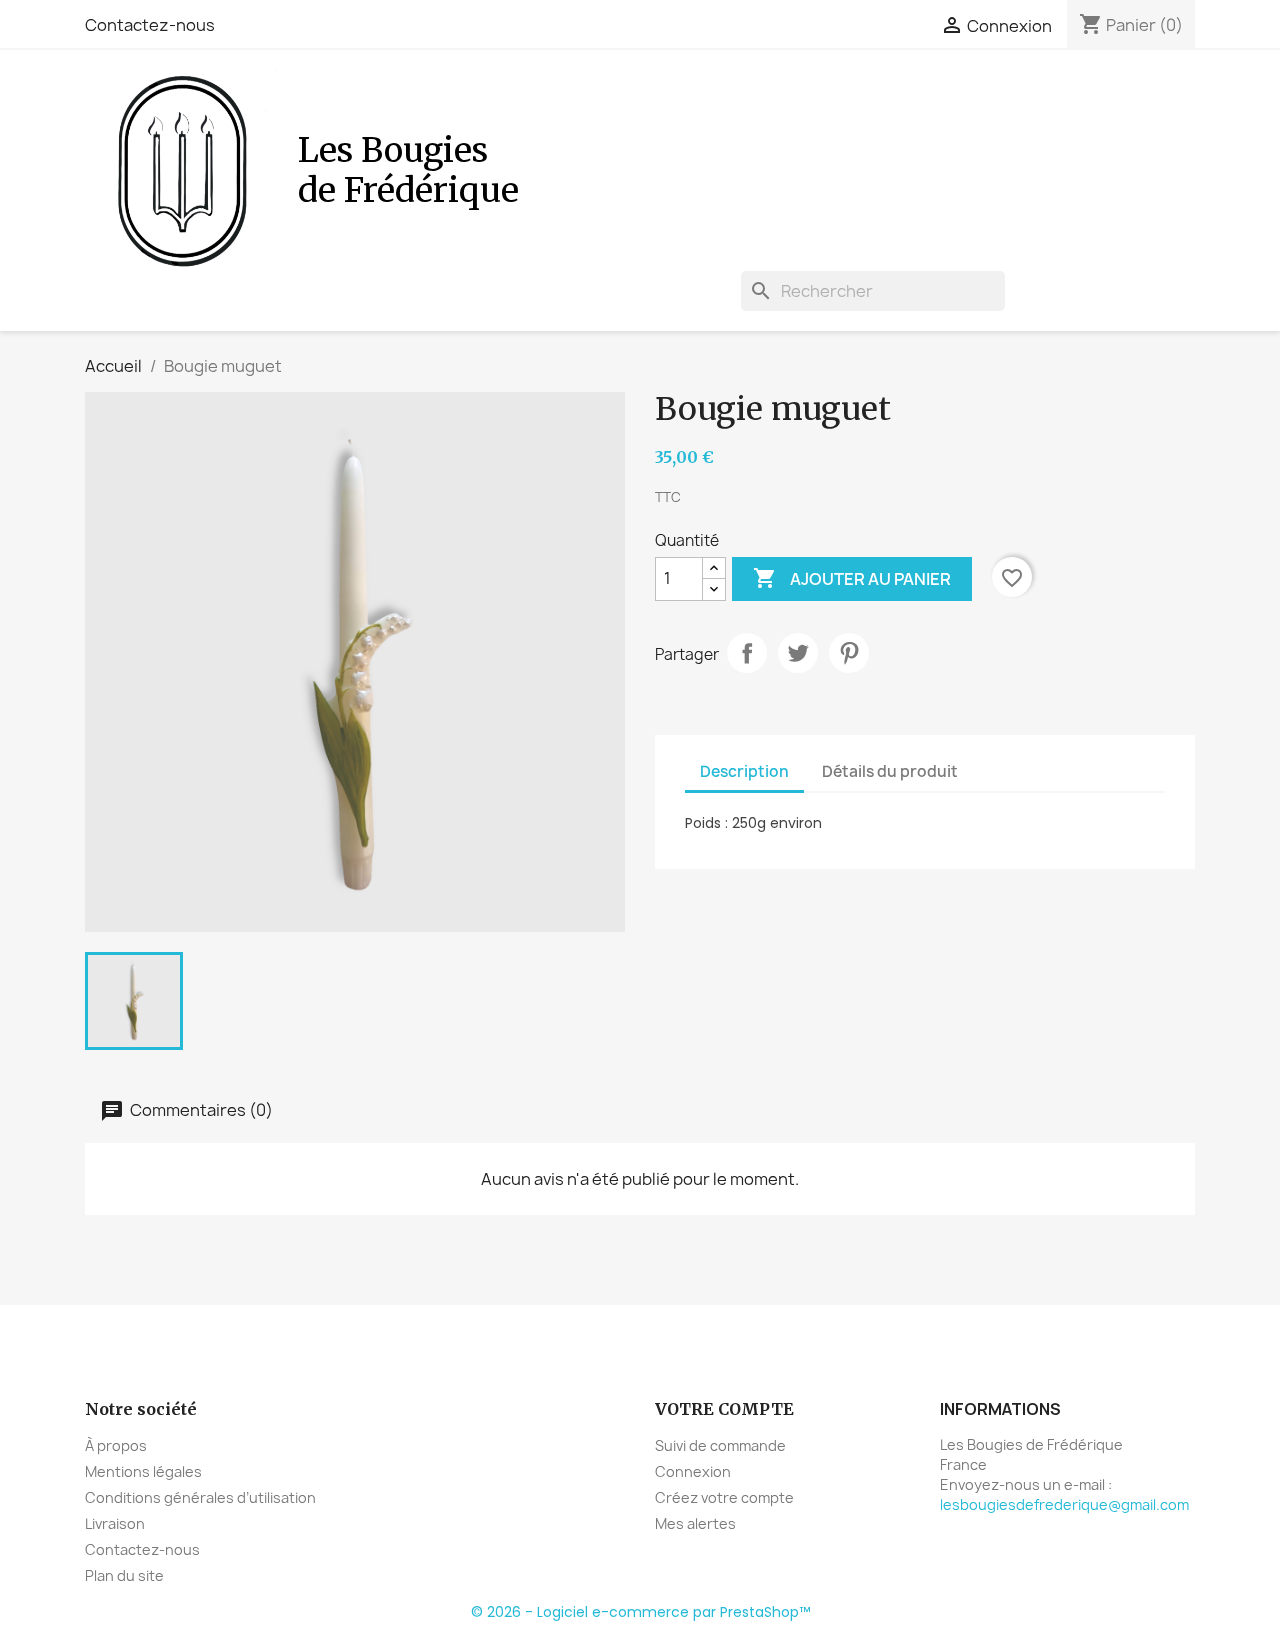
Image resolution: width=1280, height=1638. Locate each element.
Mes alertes (695, 1523)
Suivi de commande (720, 1445)
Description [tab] (744, 771)
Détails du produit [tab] (890, 771)
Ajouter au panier (852, 578)
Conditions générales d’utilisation (200, 1497)
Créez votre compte (724, 1497)
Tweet (798, 653)
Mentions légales (143, 1471)
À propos (116, 1445)
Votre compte (724, 1409)
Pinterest (849, 653)
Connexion (693, 1471)
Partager (747, 653)
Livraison (115, 1523)
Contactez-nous (150, 25)
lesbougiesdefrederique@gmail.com (1064, 1504)
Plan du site (124, 1575)
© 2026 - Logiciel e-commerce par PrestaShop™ (640, 1612)
